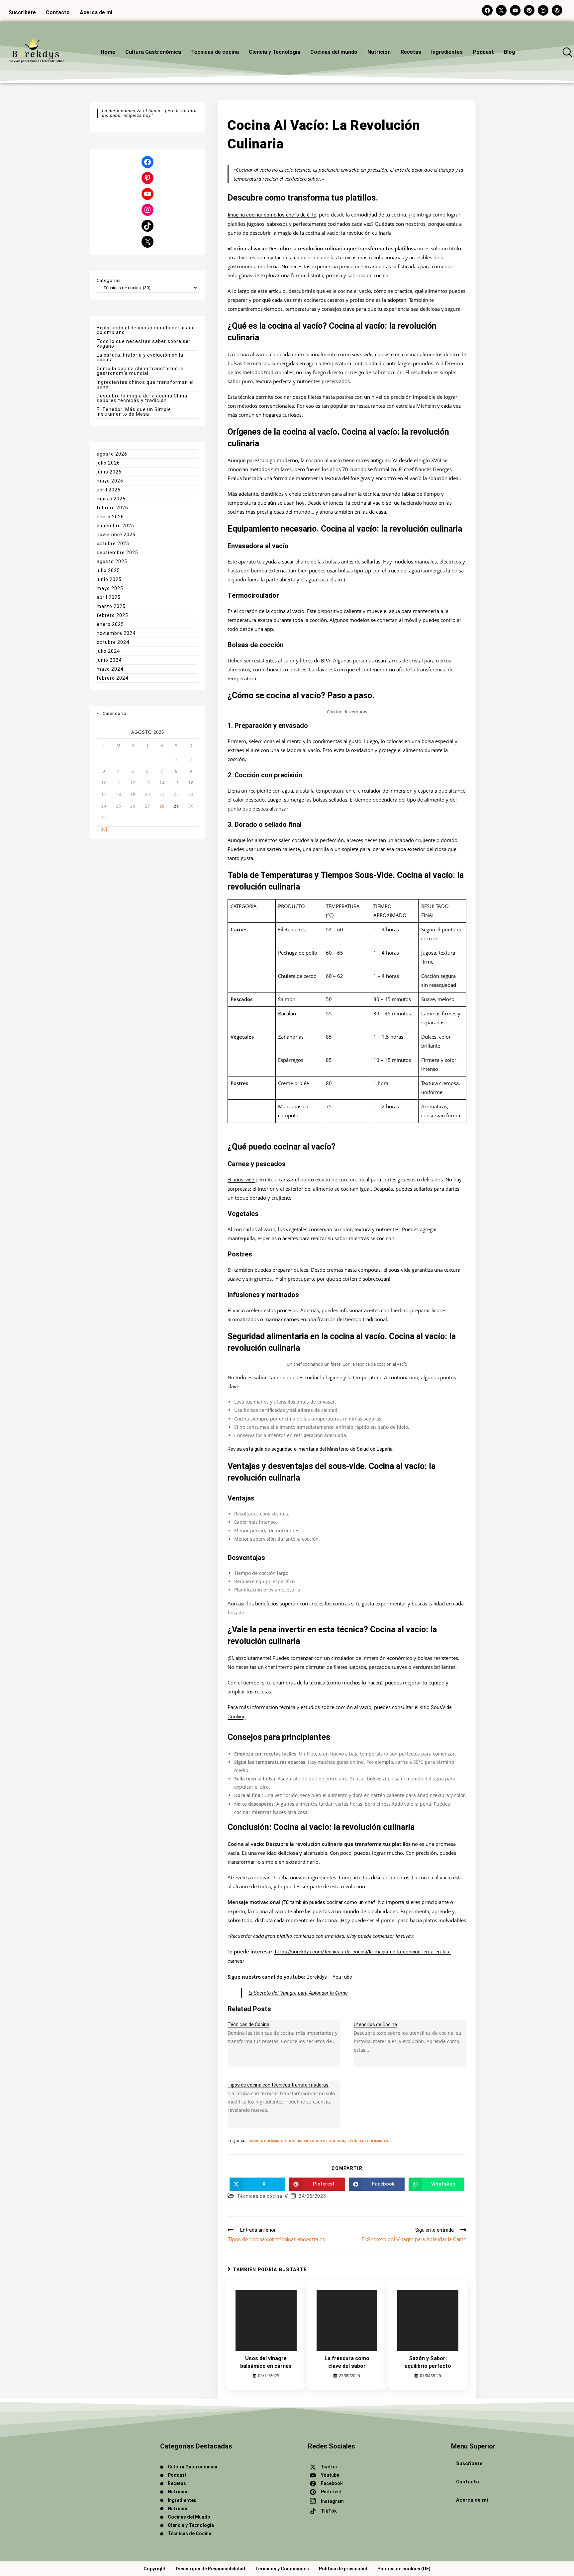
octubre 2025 (113, 544)
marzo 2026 (111, 499)
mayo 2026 (110, 481)
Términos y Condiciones (282, 2569)
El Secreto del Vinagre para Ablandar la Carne (298, 1993)
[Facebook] (147, 162)
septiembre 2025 (117, 553)
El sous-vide (241, 1180)
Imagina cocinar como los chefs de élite (272, 215)
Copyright (155, 2569)
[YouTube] (147, 194)
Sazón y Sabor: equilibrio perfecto (428, 2362)
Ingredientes (447, 52)
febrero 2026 (112, 508)
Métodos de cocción (325, 2141)
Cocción (293, 2141)
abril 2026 (109, 490)
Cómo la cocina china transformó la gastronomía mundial (140, 371)
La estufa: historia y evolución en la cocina (140, 357)
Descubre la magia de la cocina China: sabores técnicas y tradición (143, 398)
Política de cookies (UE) (404, 2569)
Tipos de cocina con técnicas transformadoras (278, 2085)
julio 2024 (108, 651)
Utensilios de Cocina (375, 2024)
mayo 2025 (110, 588)
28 (162, 806)
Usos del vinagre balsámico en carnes (266, 2362)
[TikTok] (147, 226)
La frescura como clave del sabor (347, 2362)
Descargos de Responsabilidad (210, 2569)
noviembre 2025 (116, 535)
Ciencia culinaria (266, 2141)
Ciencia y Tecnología (275, 52)
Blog (510, 52)
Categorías (109, 281)
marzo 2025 (111, 606)
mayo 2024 (110, 669)
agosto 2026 (112, 454)
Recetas (411, 52)
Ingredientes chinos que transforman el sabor (145, 385)
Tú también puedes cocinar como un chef (329, 1902)
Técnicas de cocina (215, 52)
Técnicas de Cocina (248, 2024)
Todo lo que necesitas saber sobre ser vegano (144, 344)
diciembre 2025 (115, 526)
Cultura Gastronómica (153, 52)
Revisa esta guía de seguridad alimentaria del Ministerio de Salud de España (310, 1449)
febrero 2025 (112, 615)
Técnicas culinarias (368, 2141)
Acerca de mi (472, 2500)
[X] (147, 242)
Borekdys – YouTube (329, 1977)
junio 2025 (109, 579)
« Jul (102, 829)
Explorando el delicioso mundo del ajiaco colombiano (146, 330)
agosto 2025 (112, 561)
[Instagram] (147, 210)
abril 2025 (109, 597)
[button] (567, 52)
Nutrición (379, 52)
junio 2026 (109, 472)
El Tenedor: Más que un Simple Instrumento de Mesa (134, 412)
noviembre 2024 (116, 633)
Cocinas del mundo (334, 52)
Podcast (483, 52)
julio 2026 (108, 463)
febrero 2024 (112, 678)
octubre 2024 (113, 642)
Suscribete (469, 2463)
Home (108, 52)
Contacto (468, 2482)
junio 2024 (109, 660)
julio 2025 (108, 570)
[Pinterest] (147, 178)
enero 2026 (110, 517)
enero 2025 (110, 624)
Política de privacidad (343, 2569)
